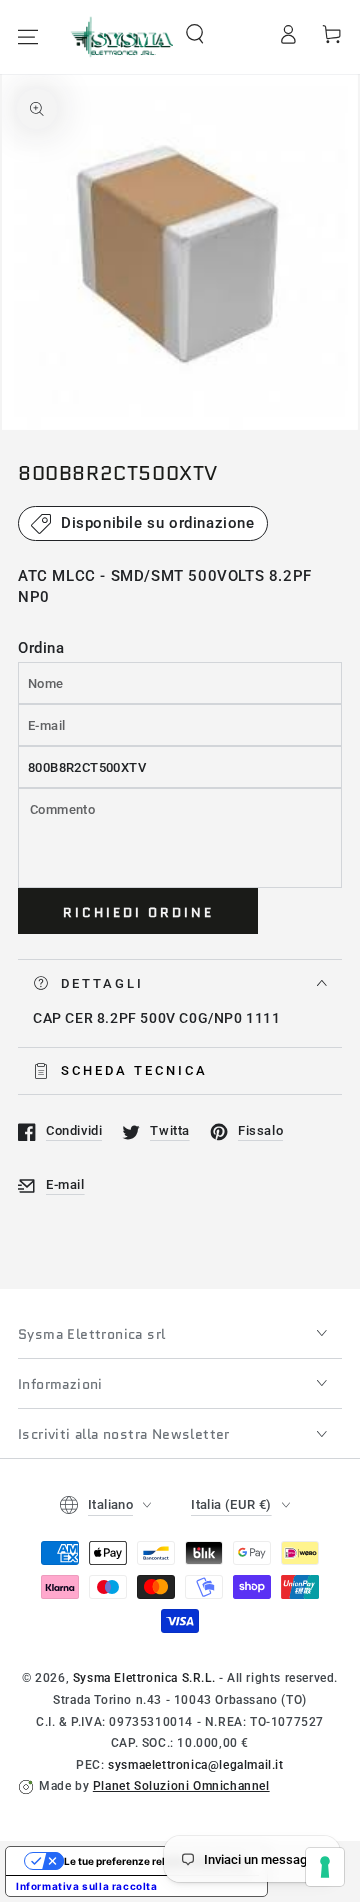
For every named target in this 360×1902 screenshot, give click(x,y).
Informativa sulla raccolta (87, 1886)
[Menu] (28, 37)
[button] (195, 34)
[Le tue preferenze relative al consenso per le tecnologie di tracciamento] (325, 1867)
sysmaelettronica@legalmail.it (195, 1765)
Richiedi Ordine (138, 912)
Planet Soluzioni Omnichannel (181, 1786)
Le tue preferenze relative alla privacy (156, 1861)
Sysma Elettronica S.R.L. (144, 1678)
